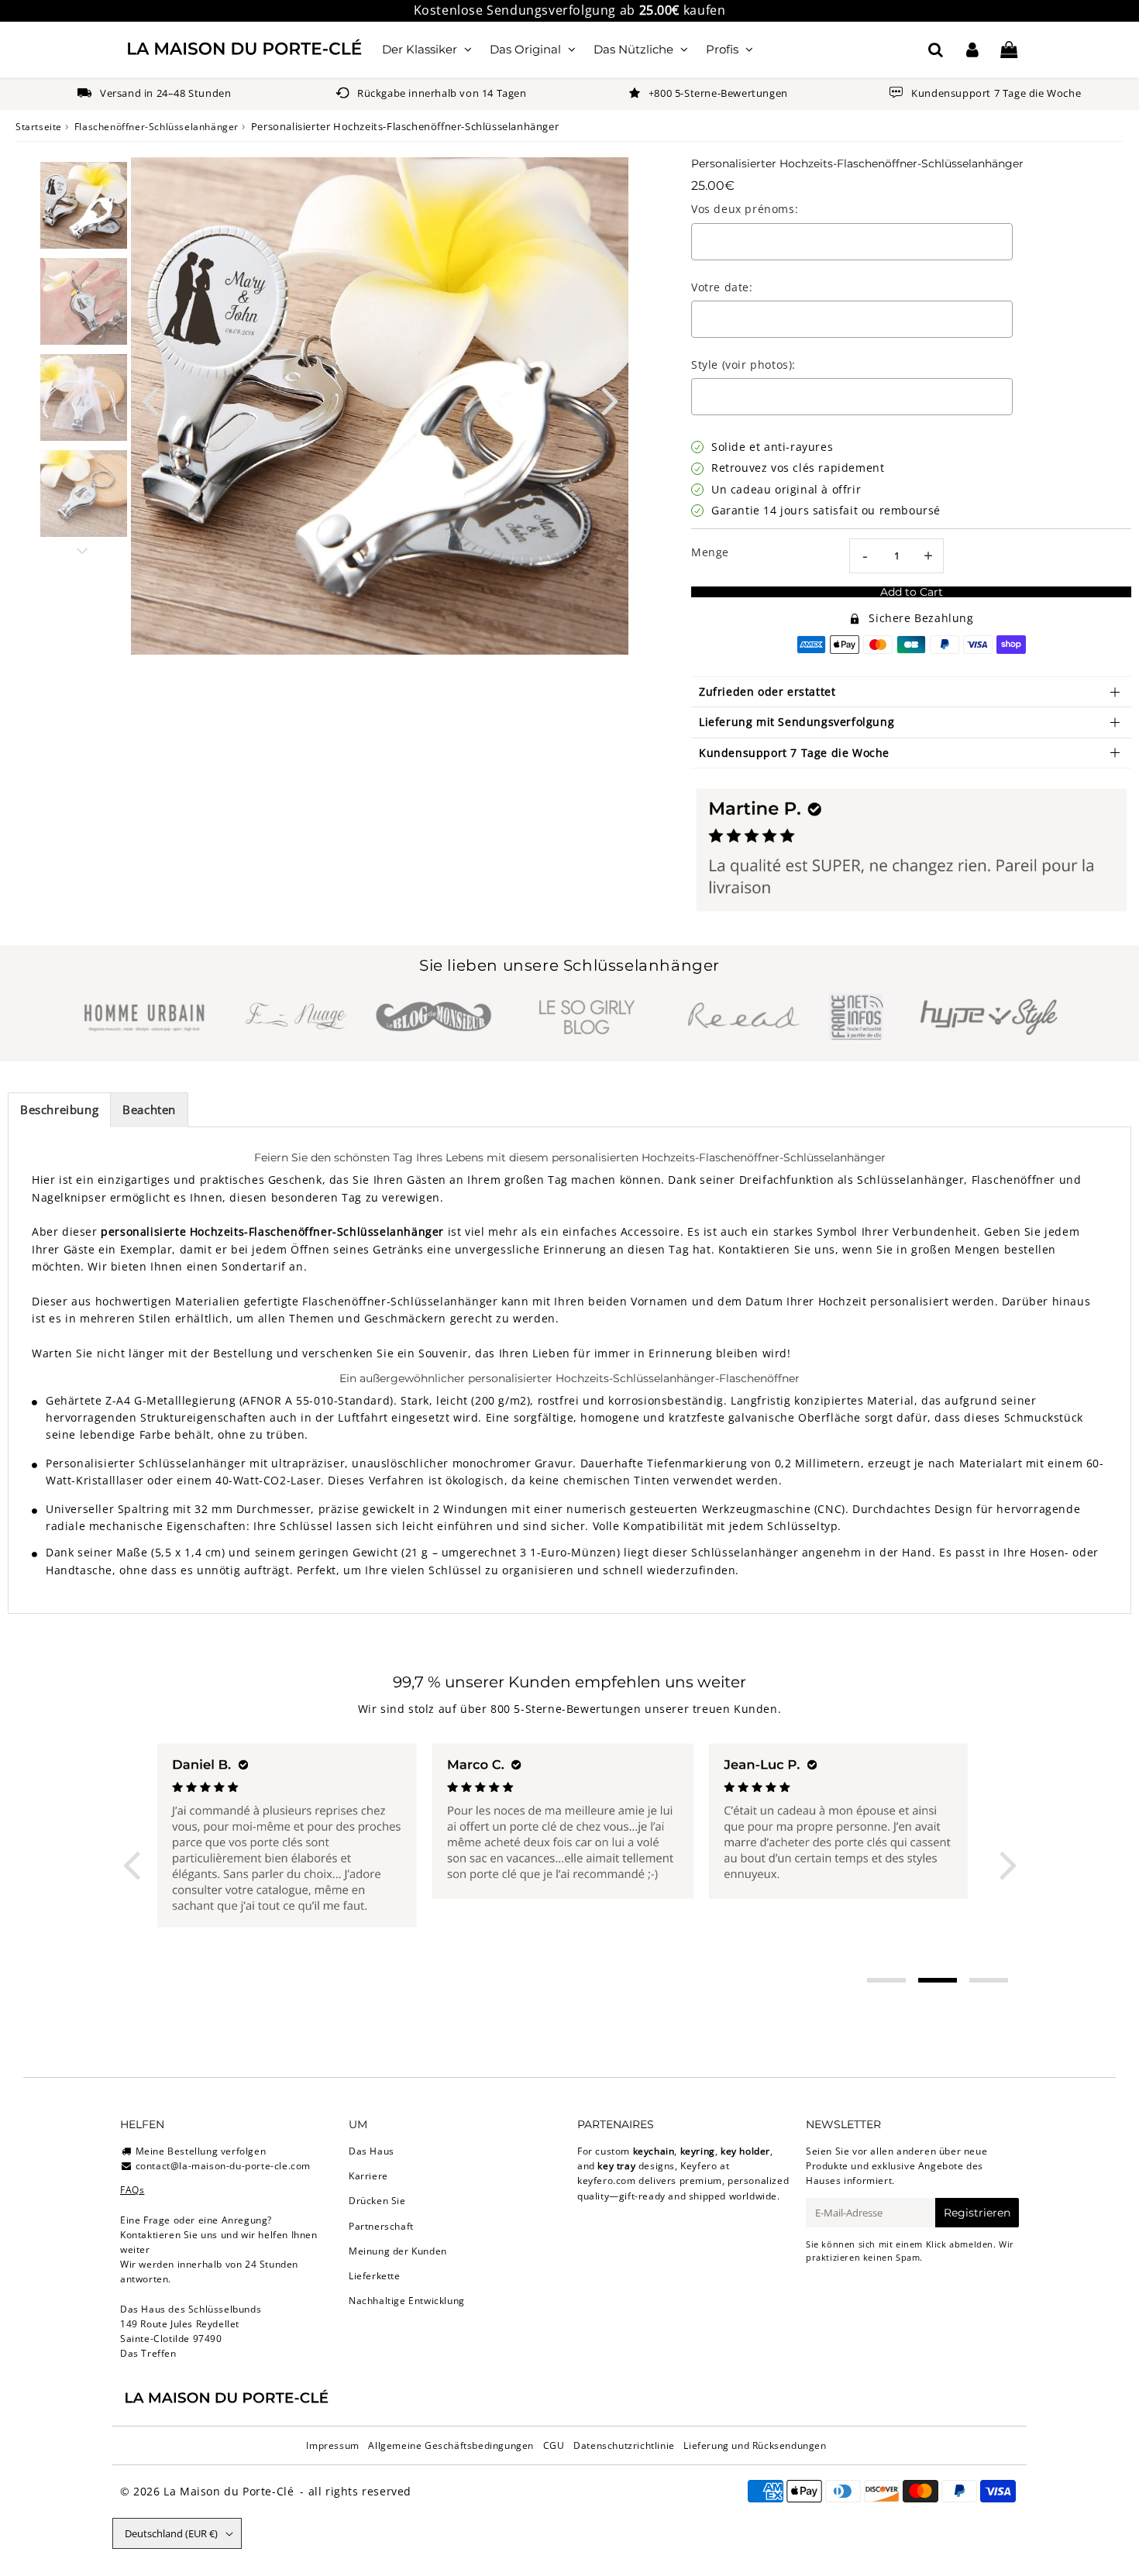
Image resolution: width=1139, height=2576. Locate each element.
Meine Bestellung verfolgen (201, 2151)
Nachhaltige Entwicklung (407, 2301)
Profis (722, 49)
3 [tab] (989, 1980)
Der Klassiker (420, 49)
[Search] (936, 50)
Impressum (332, 2445)
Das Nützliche (633, 49)
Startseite (39, 127)
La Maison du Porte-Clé (229, 2491)
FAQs (132, 2190)
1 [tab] (886, 1980)
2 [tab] (938, 1980)
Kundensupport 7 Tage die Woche (794, 753)
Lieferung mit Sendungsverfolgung (797, 722)
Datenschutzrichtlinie (624, 2445)
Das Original (525, 49)
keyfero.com (607, 2180)
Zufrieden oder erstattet (767, 691)
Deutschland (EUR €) (171, 2533)
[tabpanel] (84, 205)
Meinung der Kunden (398, 2251)
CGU (554, 2445)
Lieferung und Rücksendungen (755, 2445)
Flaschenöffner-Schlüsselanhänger (157, 127)
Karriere (368, 2176)
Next (610, 399)
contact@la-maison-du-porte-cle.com (223, 2166)
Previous (150, 399)
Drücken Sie (377, 2201)
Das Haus (372, 2151)
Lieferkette (375, 2276)
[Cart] (1008, 50)
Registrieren (977, 2213)
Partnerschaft (381, 2226)
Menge (710, 552)
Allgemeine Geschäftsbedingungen (451, 2445)
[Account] (972, 50)
